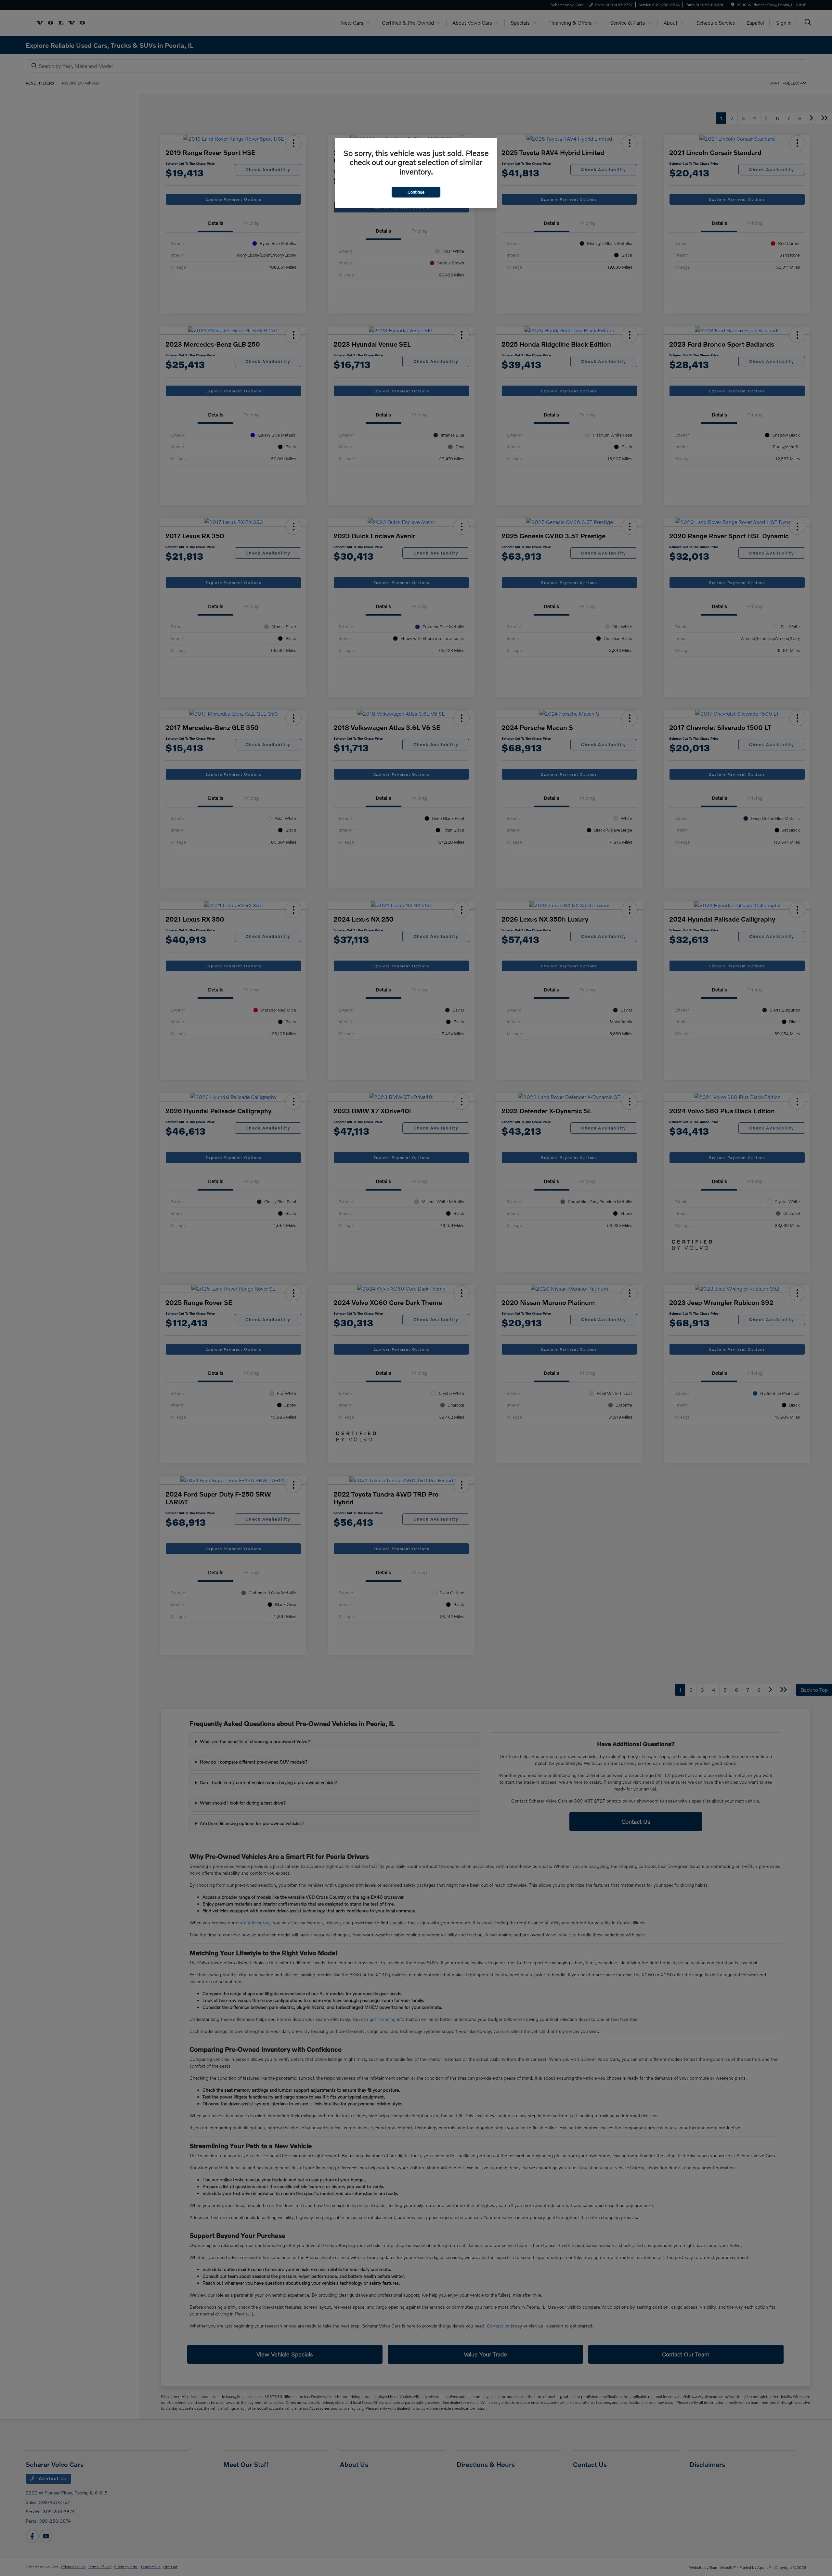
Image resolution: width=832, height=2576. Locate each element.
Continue (416, 192)
